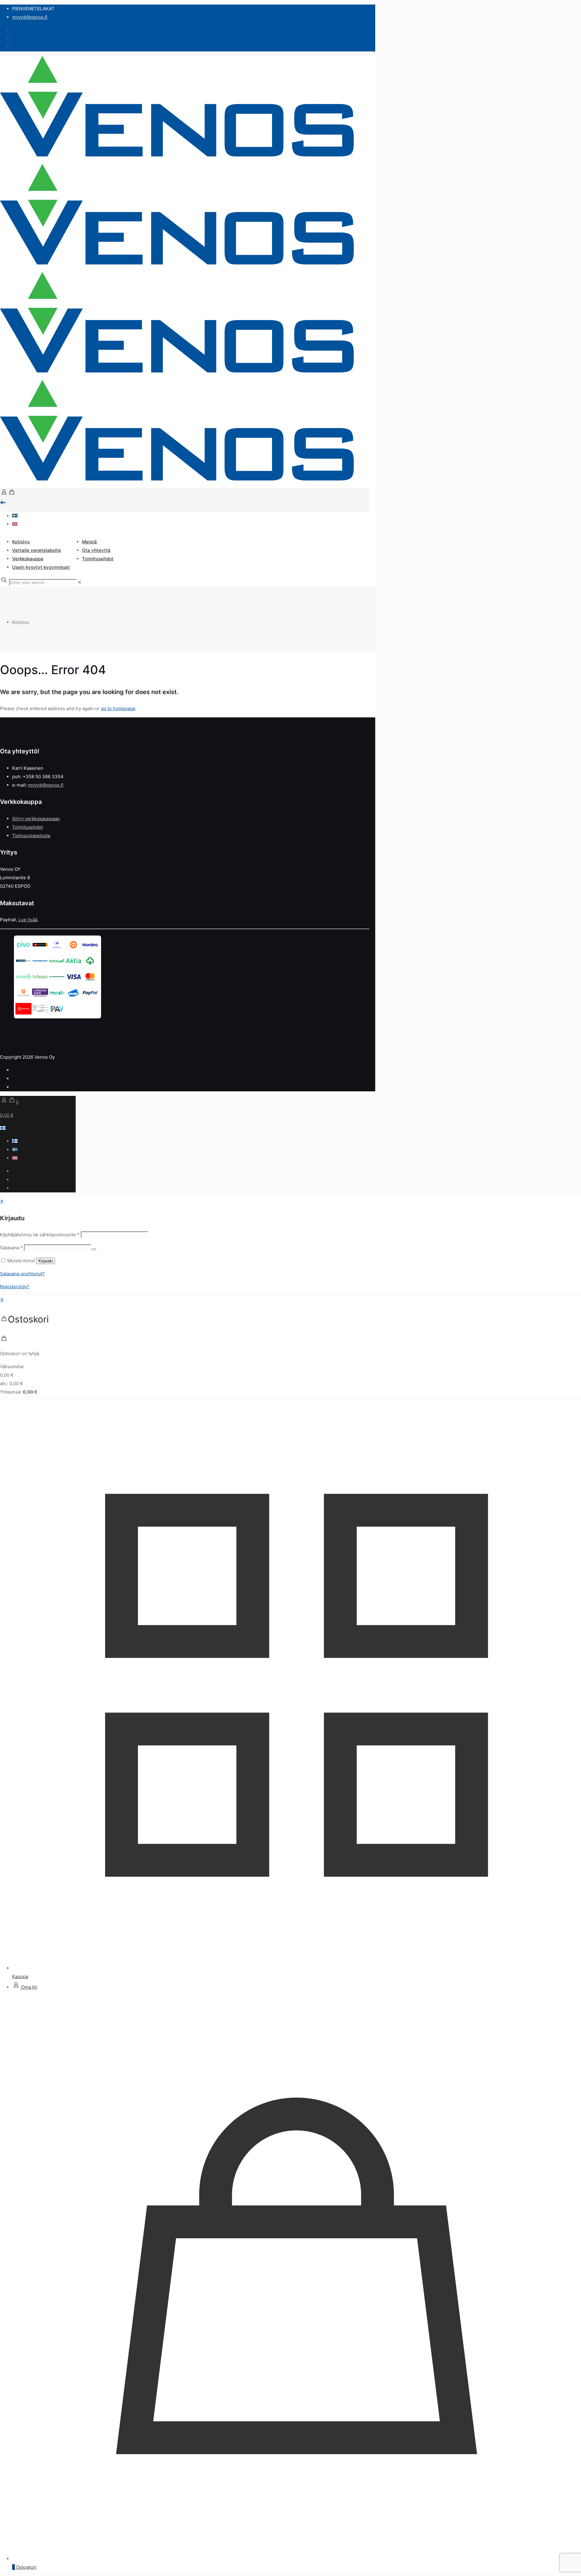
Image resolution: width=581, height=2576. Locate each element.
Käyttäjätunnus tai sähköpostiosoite (40, 1235)
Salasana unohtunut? (22, 1274)
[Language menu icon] (3, 503)
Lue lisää (28, 920)
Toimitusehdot (28, 827)
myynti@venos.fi (30, 17)
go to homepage (118, 708)
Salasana (11, 1248)
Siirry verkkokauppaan (36, 819)
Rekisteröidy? (15, 1287)
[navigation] (290, 1346)
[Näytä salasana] (94, 1249)
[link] (80, 582)
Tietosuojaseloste (31, 836)
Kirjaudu (46, 1261)
